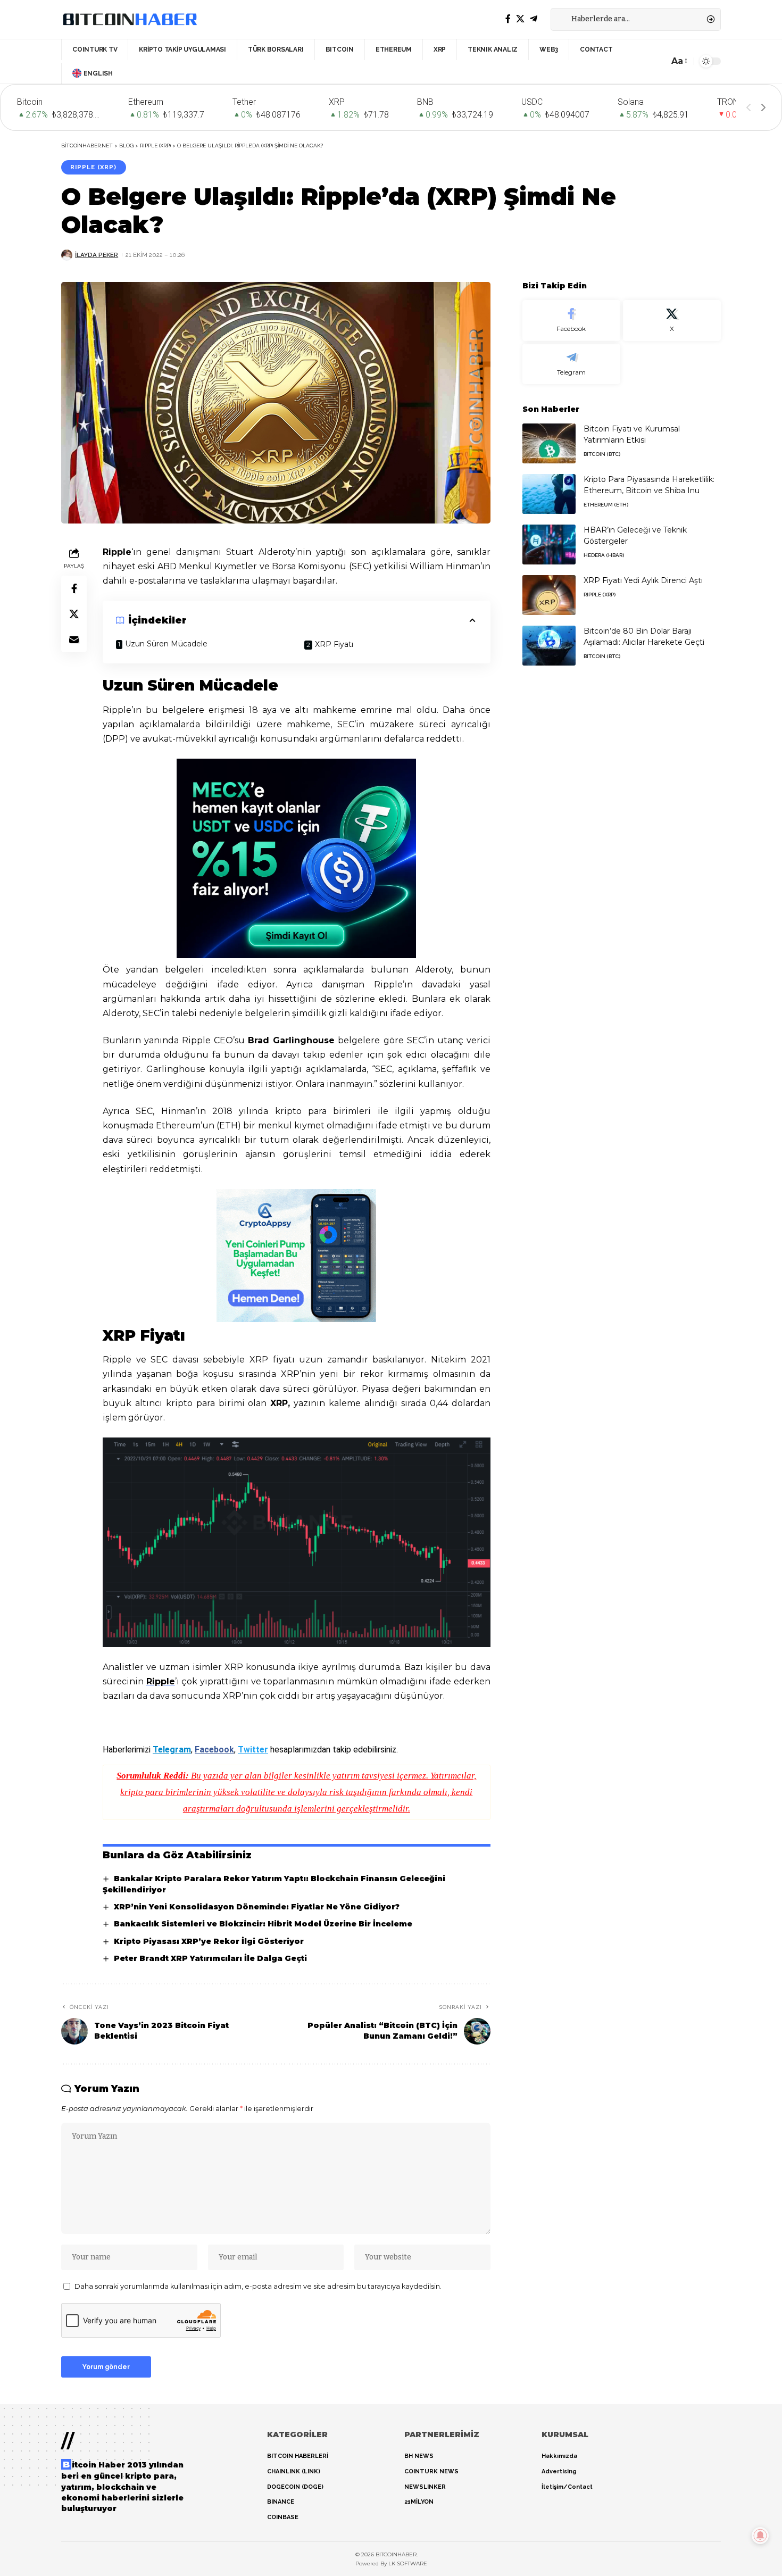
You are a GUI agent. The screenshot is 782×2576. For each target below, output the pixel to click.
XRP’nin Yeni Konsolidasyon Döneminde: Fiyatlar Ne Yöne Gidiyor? (257, 1907)
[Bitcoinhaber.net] (130, 19)
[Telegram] (534, 19)
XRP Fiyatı (334, 644)
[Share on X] (74, 613)
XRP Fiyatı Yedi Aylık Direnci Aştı (643, 580)
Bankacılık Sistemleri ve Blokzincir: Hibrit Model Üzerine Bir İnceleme (263, 1924)
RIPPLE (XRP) (93, 167)
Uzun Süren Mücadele (166, 644)
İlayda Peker (97, 255)
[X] (520, 19)
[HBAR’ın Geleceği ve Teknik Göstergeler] (549, 545)
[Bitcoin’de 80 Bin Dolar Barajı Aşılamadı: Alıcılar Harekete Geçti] (549, 646)
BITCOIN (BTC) (602, 454)
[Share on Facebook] (74, 588)
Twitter (253, 1750)
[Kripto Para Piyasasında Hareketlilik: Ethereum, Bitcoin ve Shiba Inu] (549, 494)
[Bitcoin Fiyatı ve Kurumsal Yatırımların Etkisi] (549, 443)
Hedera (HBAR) (604, 555)
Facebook (214, 1750)
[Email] (74, 639)
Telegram (172, 1750)
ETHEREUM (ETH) (606, 505)
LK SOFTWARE (408, 2563)
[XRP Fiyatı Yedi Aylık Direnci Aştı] (549, 595)
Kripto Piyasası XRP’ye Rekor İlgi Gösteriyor (209, 1941)
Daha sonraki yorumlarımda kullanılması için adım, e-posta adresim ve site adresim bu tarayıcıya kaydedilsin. (258, 2286)
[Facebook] (508, 19)
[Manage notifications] (760, 2536)
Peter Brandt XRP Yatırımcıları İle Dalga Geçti (210, 1958)
